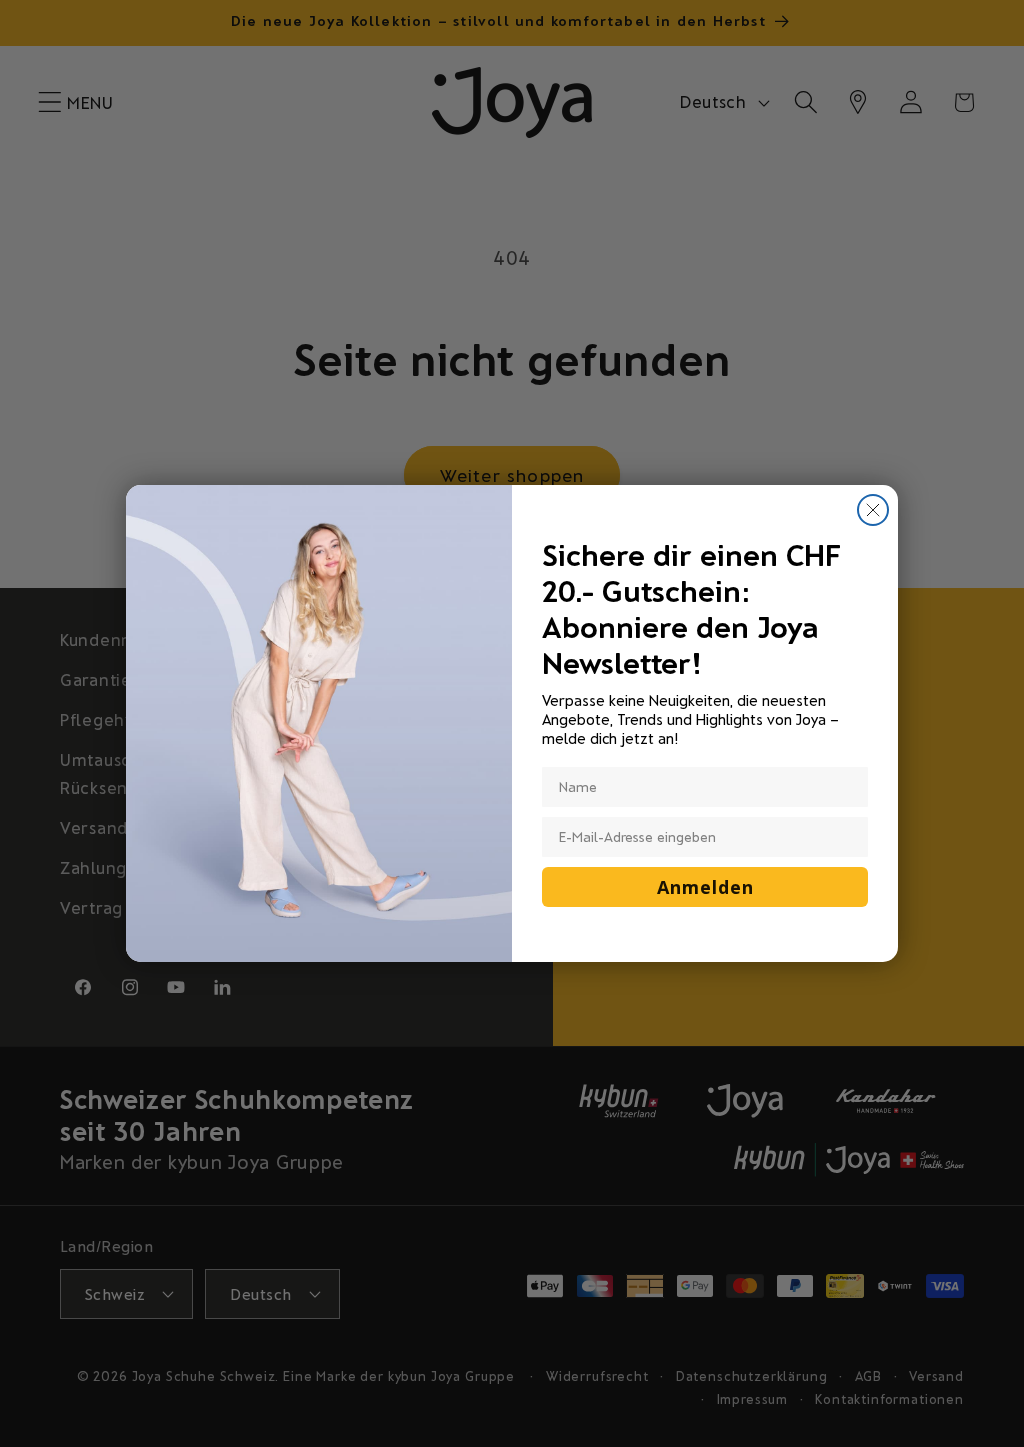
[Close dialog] (873, 510)
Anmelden (705, 887)
